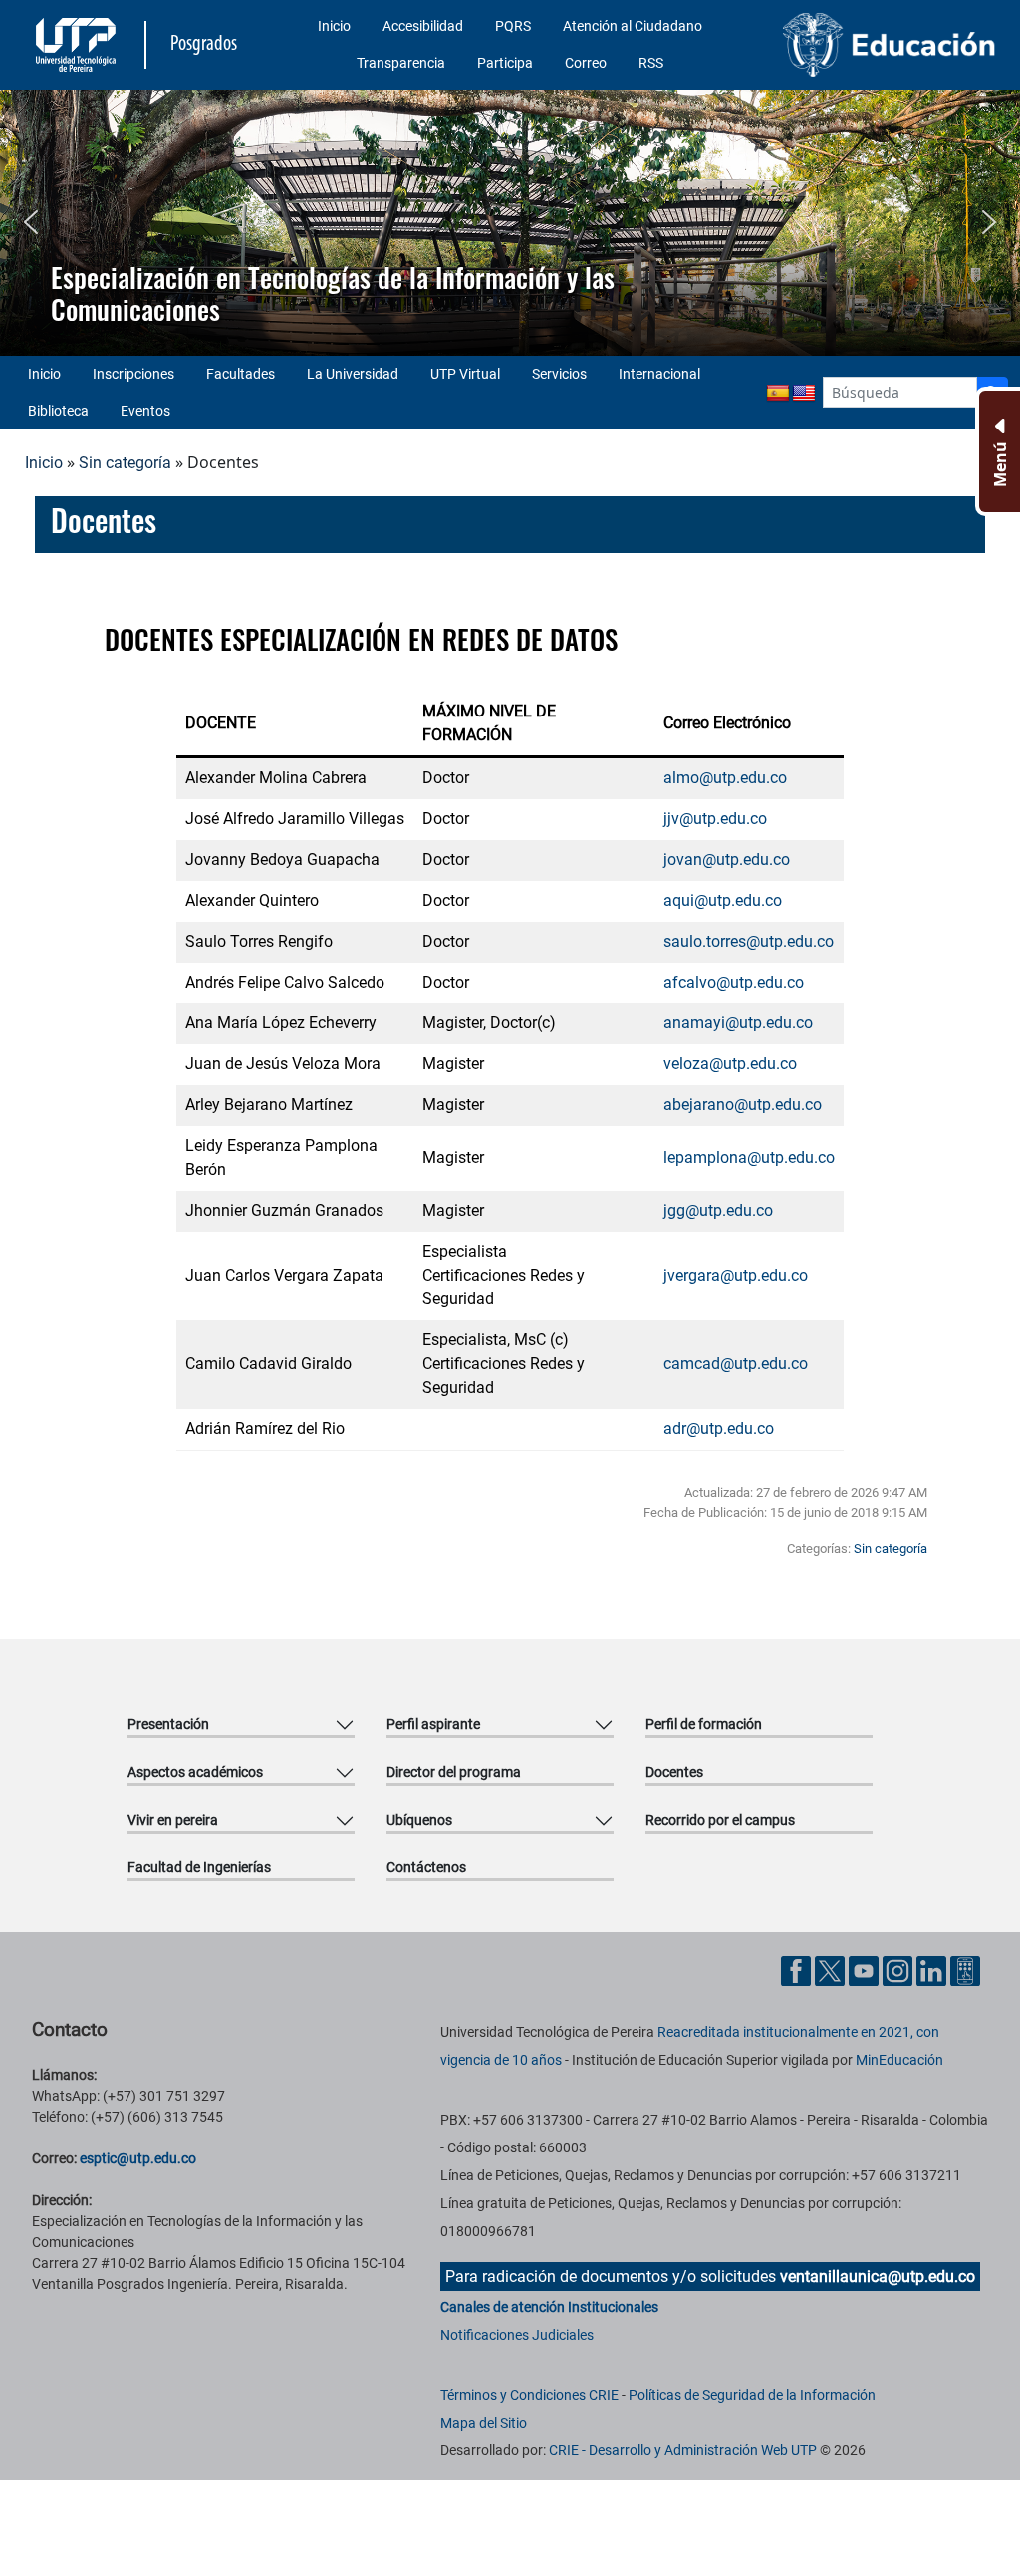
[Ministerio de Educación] (890, 45)
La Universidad (353, 374)
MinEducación (899, 2060)
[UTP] (78, 45)
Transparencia (401, 63)
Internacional (659, 374)
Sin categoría (125, 463)
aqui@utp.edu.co (723, 900)
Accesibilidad (423, 26)
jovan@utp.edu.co (727, 859)
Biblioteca (58, 411)
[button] (31, 222)
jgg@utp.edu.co (718, 1210)
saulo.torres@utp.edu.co (749, 941)
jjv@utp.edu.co (715, 819)
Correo (586, 63)
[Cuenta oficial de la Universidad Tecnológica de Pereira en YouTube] (866, 1970)
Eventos (145, 411)
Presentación (168, 1724)
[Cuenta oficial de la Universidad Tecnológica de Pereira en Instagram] (899, 1970)
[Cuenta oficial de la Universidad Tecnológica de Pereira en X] (832, 1970)
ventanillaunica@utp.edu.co (878, 2277)
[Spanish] (778, 394)
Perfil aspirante (433, 1724)
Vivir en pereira (173, 1820)
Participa (505, 63)
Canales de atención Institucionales (549, 2307)
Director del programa (454, 1772)
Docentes (674, 1772)
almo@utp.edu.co (725, 778)
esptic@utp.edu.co (138, 2158)
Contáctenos (426, 1867)
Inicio (334, 26)
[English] (804, 394)
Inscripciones (133, 374)
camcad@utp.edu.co (736, 1364)
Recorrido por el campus (720, 1820)
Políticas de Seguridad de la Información (752, 2395)
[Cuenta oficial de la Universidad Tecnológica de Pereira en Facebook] (798, 1970)
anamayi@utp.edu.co (738, 1023)
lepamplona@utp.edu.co (749, 1157)
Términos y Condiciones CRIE (529, 2395)
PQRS (513, 26)
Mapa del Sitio (484, 2423)
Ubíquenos (419, 1820)
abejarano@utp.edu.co (745, 1105)
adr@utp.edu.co (719, 1429)
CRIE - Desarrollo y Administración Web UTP (683, 2450)
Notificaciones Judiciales (517, 2335)
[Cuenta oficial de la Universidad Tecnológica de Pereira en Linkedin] (933, 1970)
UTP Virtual (465, 374)
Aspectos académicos (195, 1772)
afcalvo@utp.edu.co (734, 982)
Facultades (241, 374)
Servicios (559, 374)
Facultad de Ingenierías (199, 1867)
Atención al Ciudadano (633, 26)
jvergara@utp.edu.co (736, 1275)
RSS (651, 63)
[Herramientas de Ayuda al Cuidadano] (965, 1970)
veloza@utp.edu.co (730, 1064)
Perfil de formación (704, 1724)
